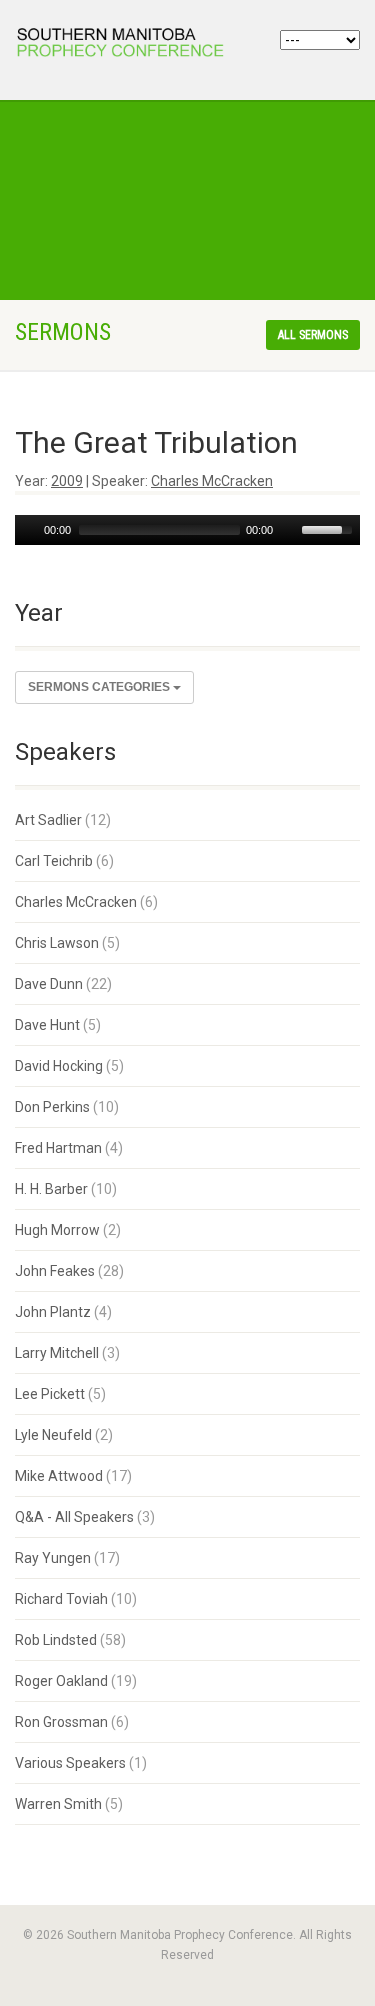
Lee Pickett (50, 1394)
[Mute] (289, 530)
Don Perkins (52, 1107)
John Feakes (55, 1271)
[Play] (28, 530)
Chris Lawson (57, 943)
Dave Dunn (49, 984)
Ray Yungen (53, 1558)
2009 (67, 481)
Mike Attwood (59, 1476)
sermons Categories (100, 687)
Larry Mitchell (57, 1353)
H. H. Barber (51, 1189)
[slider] (330, 528)
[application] (187, 530)
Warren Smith (58, 1804)
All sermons (313, 335)
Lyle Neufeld (53, 1435)
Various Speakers (70, 1763)
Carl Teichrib (54, 861)
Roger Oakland (61, 1681)
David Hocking (59, 1066)
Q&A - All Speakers (74, 1517)
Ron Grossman (61, 1722)
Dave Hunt (47, 1025)
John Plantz (53, 1312)
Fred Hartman (58, 1148)
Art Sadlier (48, 820)
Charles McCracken (212, 481)
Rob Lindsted (56, 1640)
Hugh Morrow (57, 1230)
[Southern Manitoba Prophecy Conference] (125, 44)
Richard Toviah (61, 1599)
